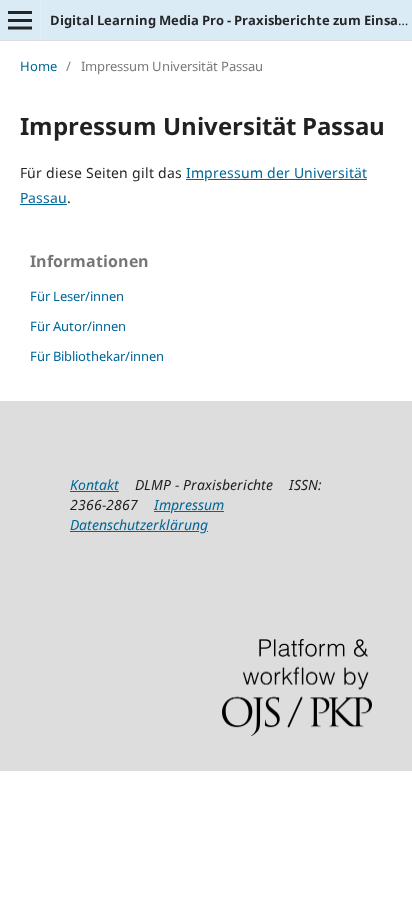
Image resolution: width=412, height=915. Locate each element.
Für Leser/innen (77, 296)
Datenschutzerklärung (139, 524)
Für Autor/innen (78, 326)
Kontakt (94, 484)
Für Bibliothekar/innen (97, 356)
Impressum (189, 504)
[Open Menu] (20, 20)
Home (38, 66)
